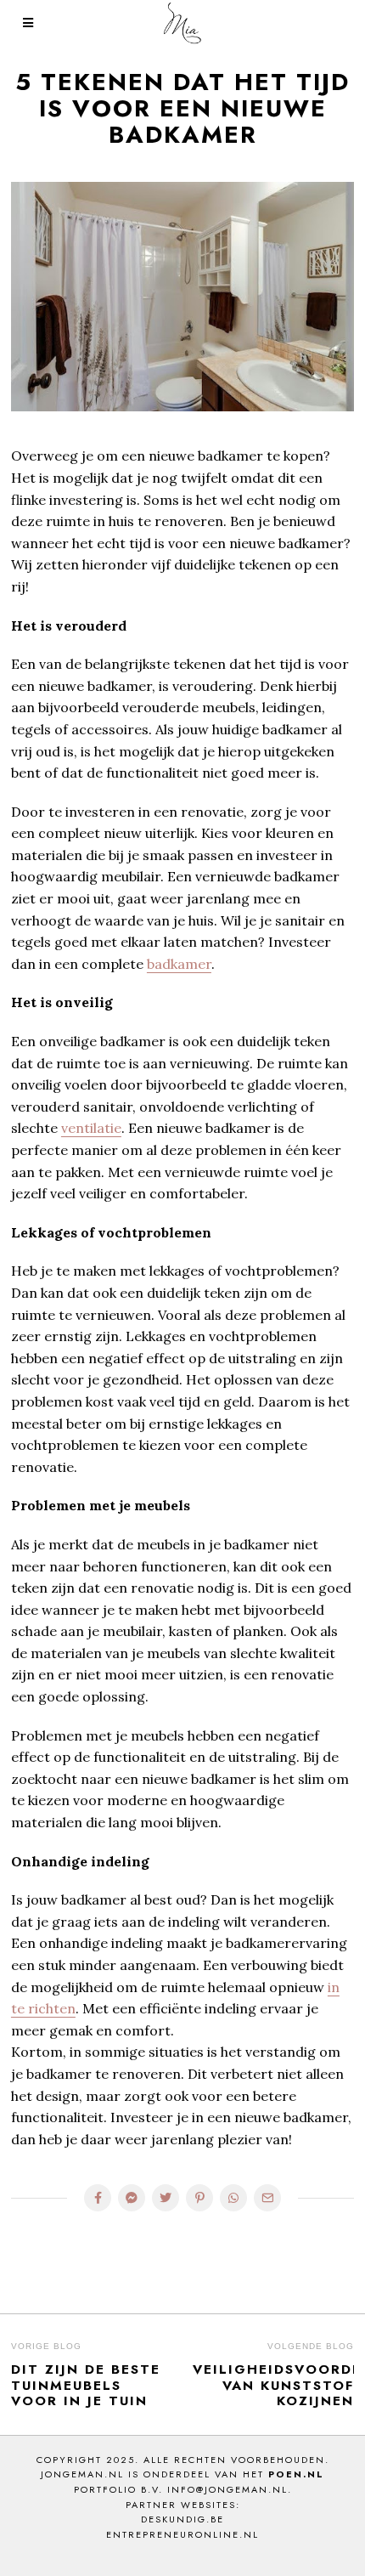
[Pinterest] (199, 2198)
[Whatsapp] (233, 2198)
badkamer (179, 964)
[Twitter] (166, 2198)
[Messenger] (132, 2198)
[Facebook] (98, 2198)
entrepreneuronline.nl (182, 2534)
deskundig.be (182, 2519)
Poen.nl (296, 2474)
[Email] (267, 2198)
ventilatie (91, 1128)
